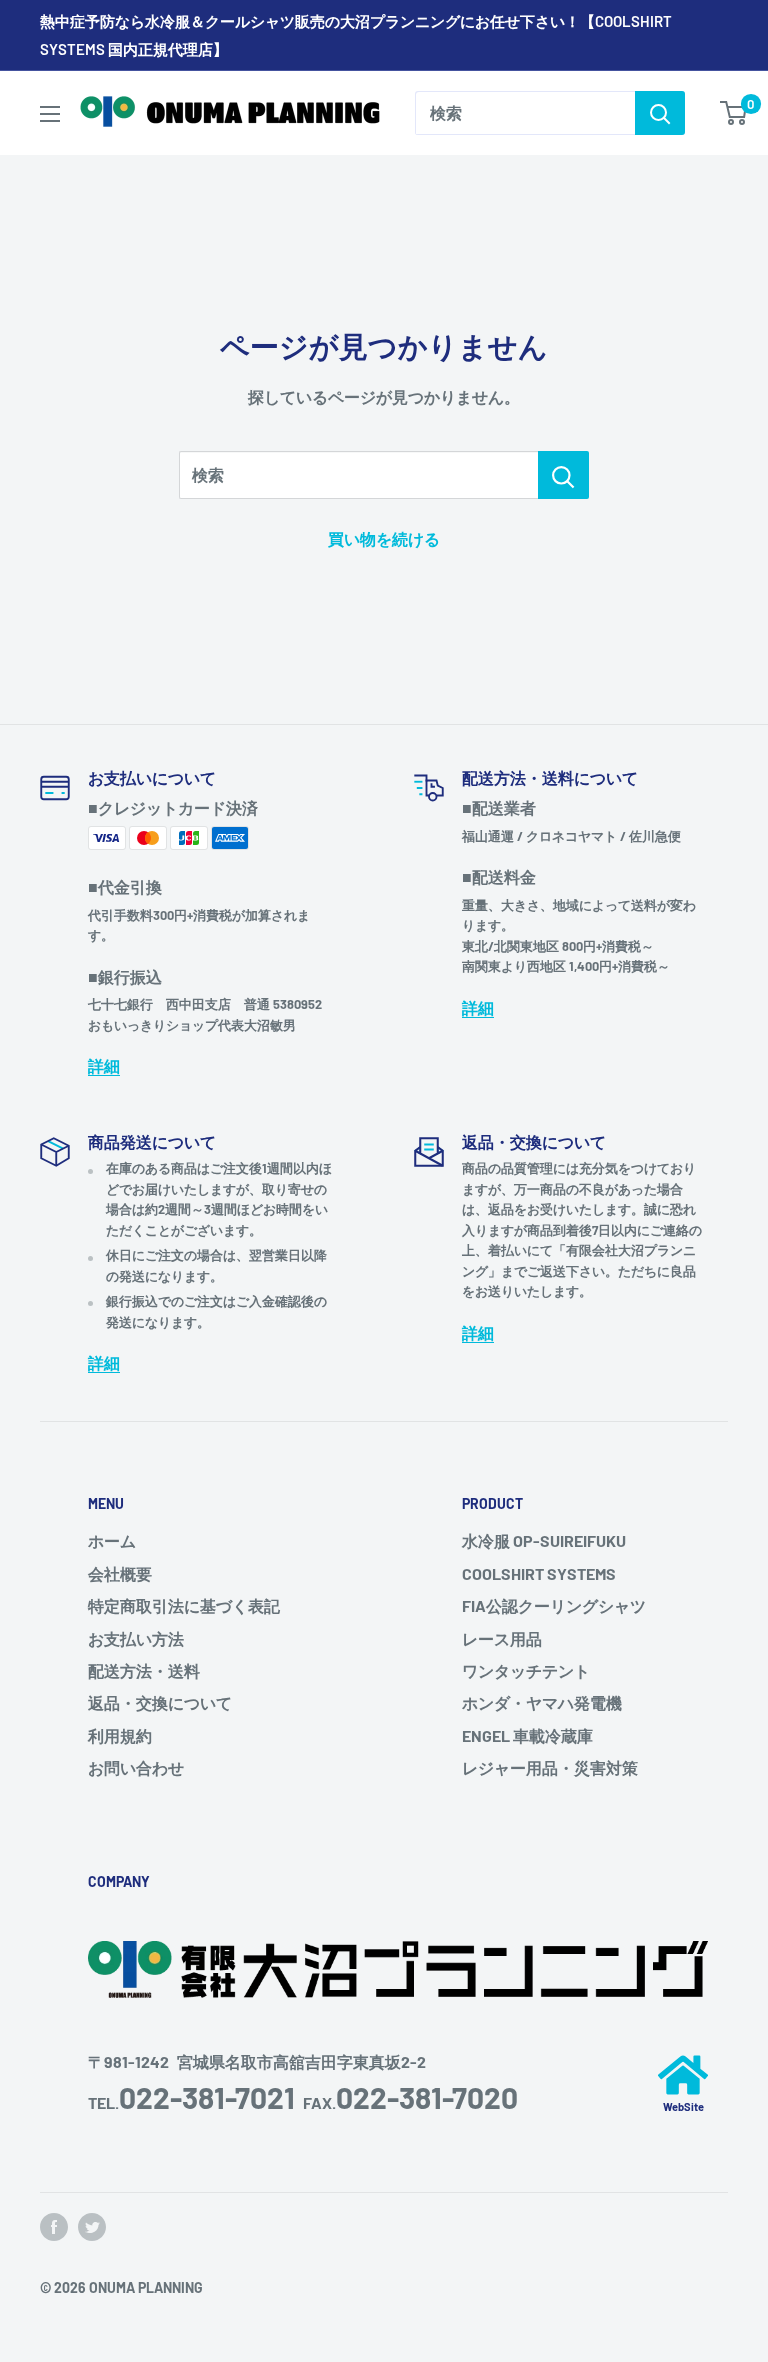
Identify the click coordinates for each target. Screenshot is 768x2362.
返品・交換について (160, 1702)
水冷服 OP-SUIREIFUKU (544, 1540)
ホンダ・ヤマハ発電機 (542, 1702)
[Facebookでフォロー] (54, 2227)
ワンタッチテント (526, 1670)
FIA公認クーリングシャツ (554, 1605)
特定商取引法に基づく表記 (184, 1605)
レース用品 (502, 1638)
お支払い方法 (136, 1638)
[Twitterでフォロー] (92, 2227)
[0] (734, 113)
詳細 (104, 1065)
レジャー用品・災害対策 (550, 1767)
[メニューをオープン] (50, 114)
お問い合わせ (136, 1767)
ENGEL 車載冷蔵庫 (527, 1735)
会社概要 (120, 1573)
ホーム (112, 1540)
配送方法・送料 (144, 1670)
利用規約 (120, 1735)
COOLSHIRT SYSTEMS (539, 1573)
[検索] (660, 113)
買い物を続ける (384, 538)
